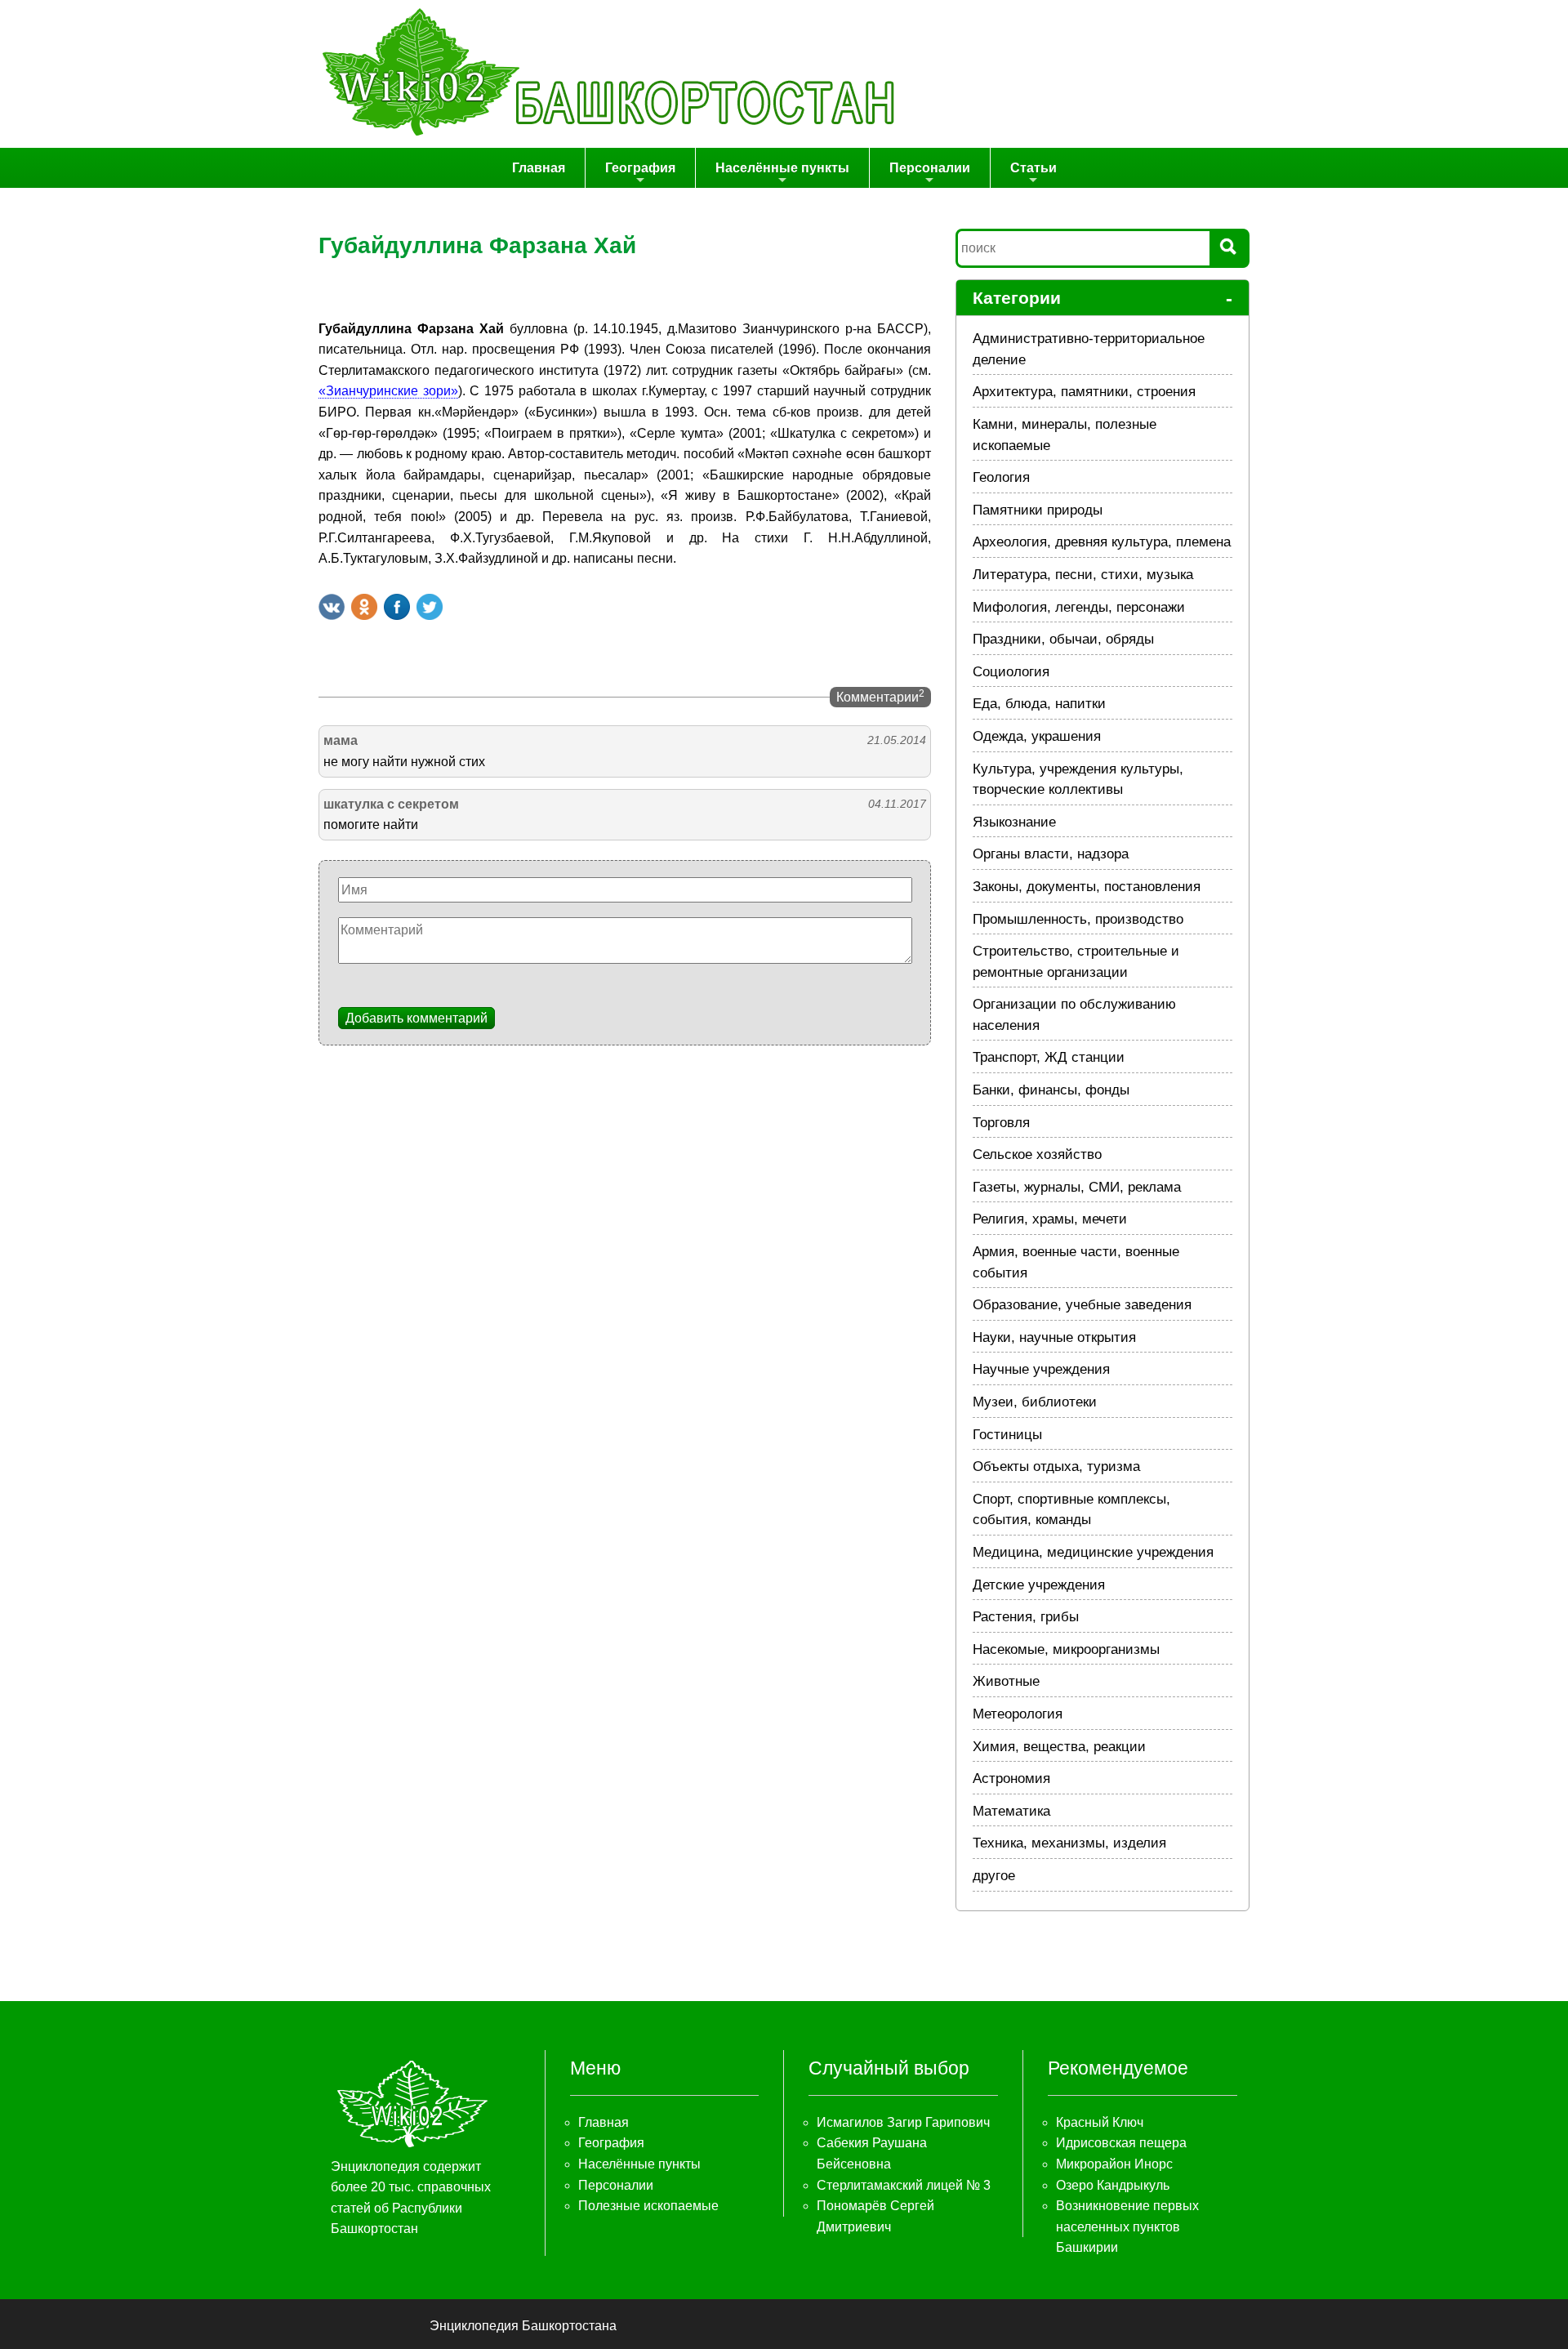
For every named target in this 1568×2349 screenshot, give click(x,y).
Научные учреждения (1041, 1369)
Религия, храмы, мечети (1050, 1219)
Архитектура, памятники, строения (1084, 392)
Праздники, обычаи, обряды (1063, 639)
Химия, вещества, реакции (1059, 1747)
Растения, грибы (1026, 1617)
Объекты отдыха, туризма (1056, 1466)
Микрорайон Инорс (1114, 2164)
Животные (1006, 1681)
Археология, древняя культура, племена (1102, 542)
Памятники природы (1038, 510)
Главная (539, 168)
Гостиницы (1007, 1435)
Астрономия (1011, 1778)
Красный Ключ (1100, 2122)
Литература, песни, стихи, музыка (1083, 575)
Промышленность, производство (1078, 919)
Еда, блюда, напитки (1039, 704)
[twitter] (430, 607)
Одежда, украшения (1037, 736)
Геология (1001, 477)
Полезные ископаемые (648, 2206)
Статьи (1033, 168)
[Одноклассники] (364, 607)
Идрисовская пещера (1121, 2143)
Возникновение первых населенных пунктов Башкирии (1127, 2226)
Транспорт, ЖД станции (1049, 1057)
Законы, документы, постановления (1087, 887)
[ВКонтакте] (332, 607)
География (640, 168)
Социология (1011, 672)
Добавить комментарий (416, 1018)
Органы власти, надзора (1051, 854)
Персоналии (930, 168)
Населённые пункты (782, 168)
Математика (1011, 1811)
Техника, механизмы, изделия (1069, 1843)
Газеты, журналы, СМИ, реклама (1077, 1187)
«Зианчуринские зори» (388, 391)
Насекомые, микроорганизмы (1066, 1649)
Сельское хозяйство (1037, 1154)
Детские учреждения (1039, 1585)
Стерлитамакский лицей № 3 (904, 2185)
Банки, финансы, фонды (1051, 1090)
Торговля (1001, 1123)
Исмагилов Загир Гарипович (903, 2122)
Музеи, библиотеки (1035, 1402)
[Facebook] (397, 607)
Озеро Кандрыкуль (1113, 2185)
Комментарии (880, 696)
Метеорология (1018, 1714)
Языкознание (1014, 822)
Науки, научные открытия (1054, 1337)
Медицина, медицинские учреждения (1093, 1552)
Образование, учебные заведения (1082, 1305)
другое (994, 1876)
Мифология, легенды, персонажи (1079, 607)
